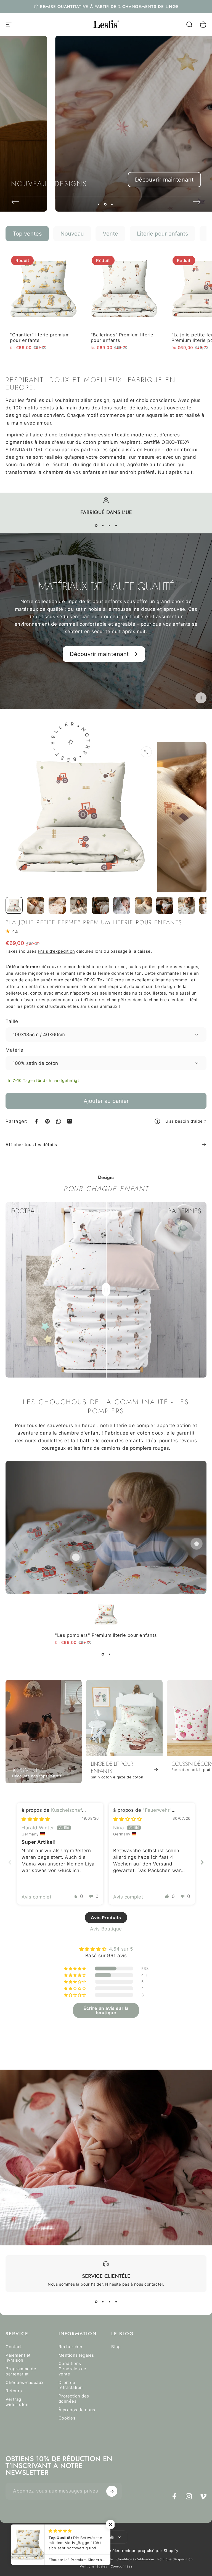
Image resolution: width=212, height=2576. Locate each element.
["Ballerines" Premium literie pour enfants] (124, 289)
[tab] (27, 234)
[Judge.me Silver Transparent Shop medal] (106, 2045)
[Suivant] (197, 202)
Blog (116, 2347)
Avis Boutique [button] (106, 1929)
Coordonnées (122, 2566)
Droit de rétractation (71, 2385)
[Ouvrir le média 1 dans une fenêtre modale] (146, 752)
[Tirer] (106, 1290)
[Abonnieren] (112, 2491)
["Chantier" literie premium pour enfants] (44, 289)
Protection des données (74, 2399)
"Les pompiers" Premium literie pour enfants (106, 1635)
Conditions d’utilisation (135, 2559)
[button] (76, 1896)
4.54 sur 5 (121, 1949)
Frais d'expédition (56, 951)
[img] (36, 1819)
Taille (12, 1021)
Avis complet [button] (36, 1897)
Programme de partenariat (21, 2371)
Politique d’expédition (175, 2559)
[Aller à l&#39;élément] (14, 905)
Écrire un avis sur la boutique (106, 2010)
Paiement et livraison (18, 2358)
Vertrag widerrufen (17, 2402)
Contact (14, 2347)
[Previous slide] (10, 1862)
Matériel (15, 1050)
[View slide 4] (116, 526)
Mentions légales (76, 2355)
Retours (14, 2391)
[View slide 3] (109, 526)
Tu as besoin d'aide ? (185, 1121)
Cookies (67, 2418)
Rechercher (71, 2347)
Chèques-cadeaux (25, 2383)
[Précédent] (15, 202)
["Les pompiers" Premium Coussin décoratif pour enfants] (197, 1544)
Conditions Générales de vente (72, 2369)
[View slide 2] (103, 526)
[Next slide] (202, 1862)
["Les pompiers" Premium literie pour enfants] (76, 1557)
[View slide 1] (96, 526)
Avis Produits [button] (106, 1918)
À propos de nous (77, 2410)
